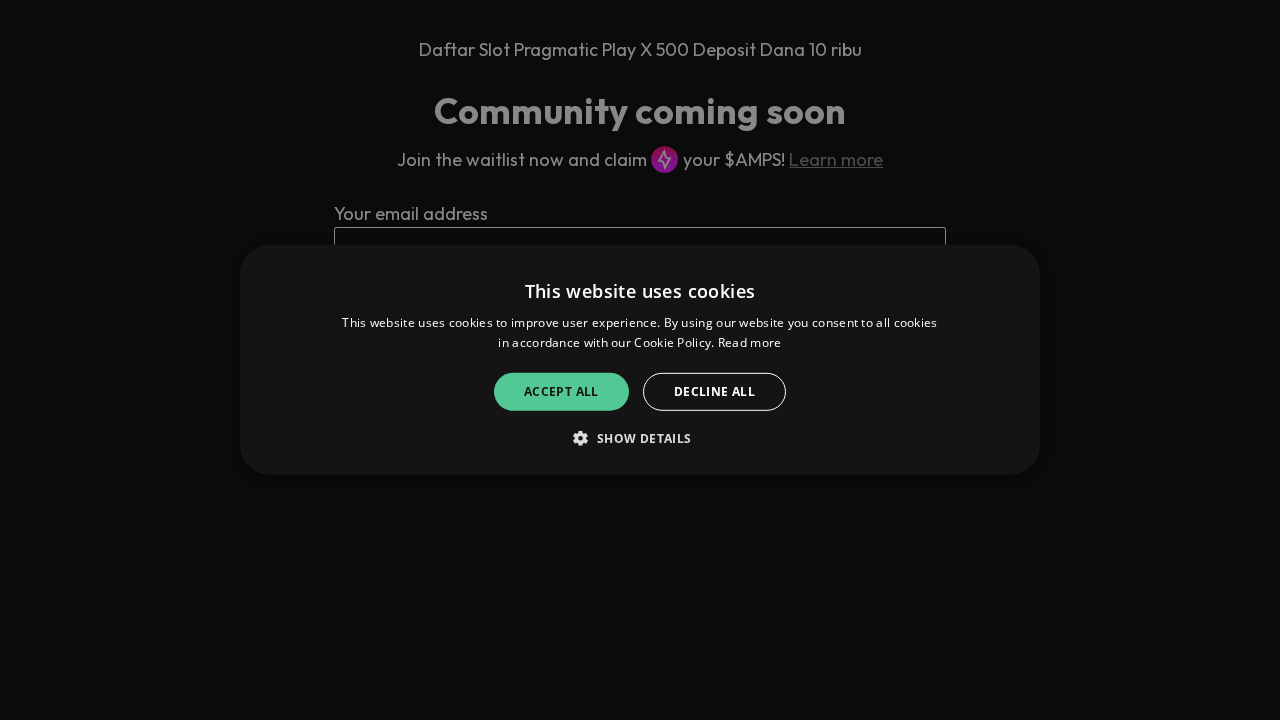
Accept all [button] (561, 391)
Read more (750, 342)
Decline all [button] (714, 391)
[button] (639, 438)
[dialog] (640, 360)
